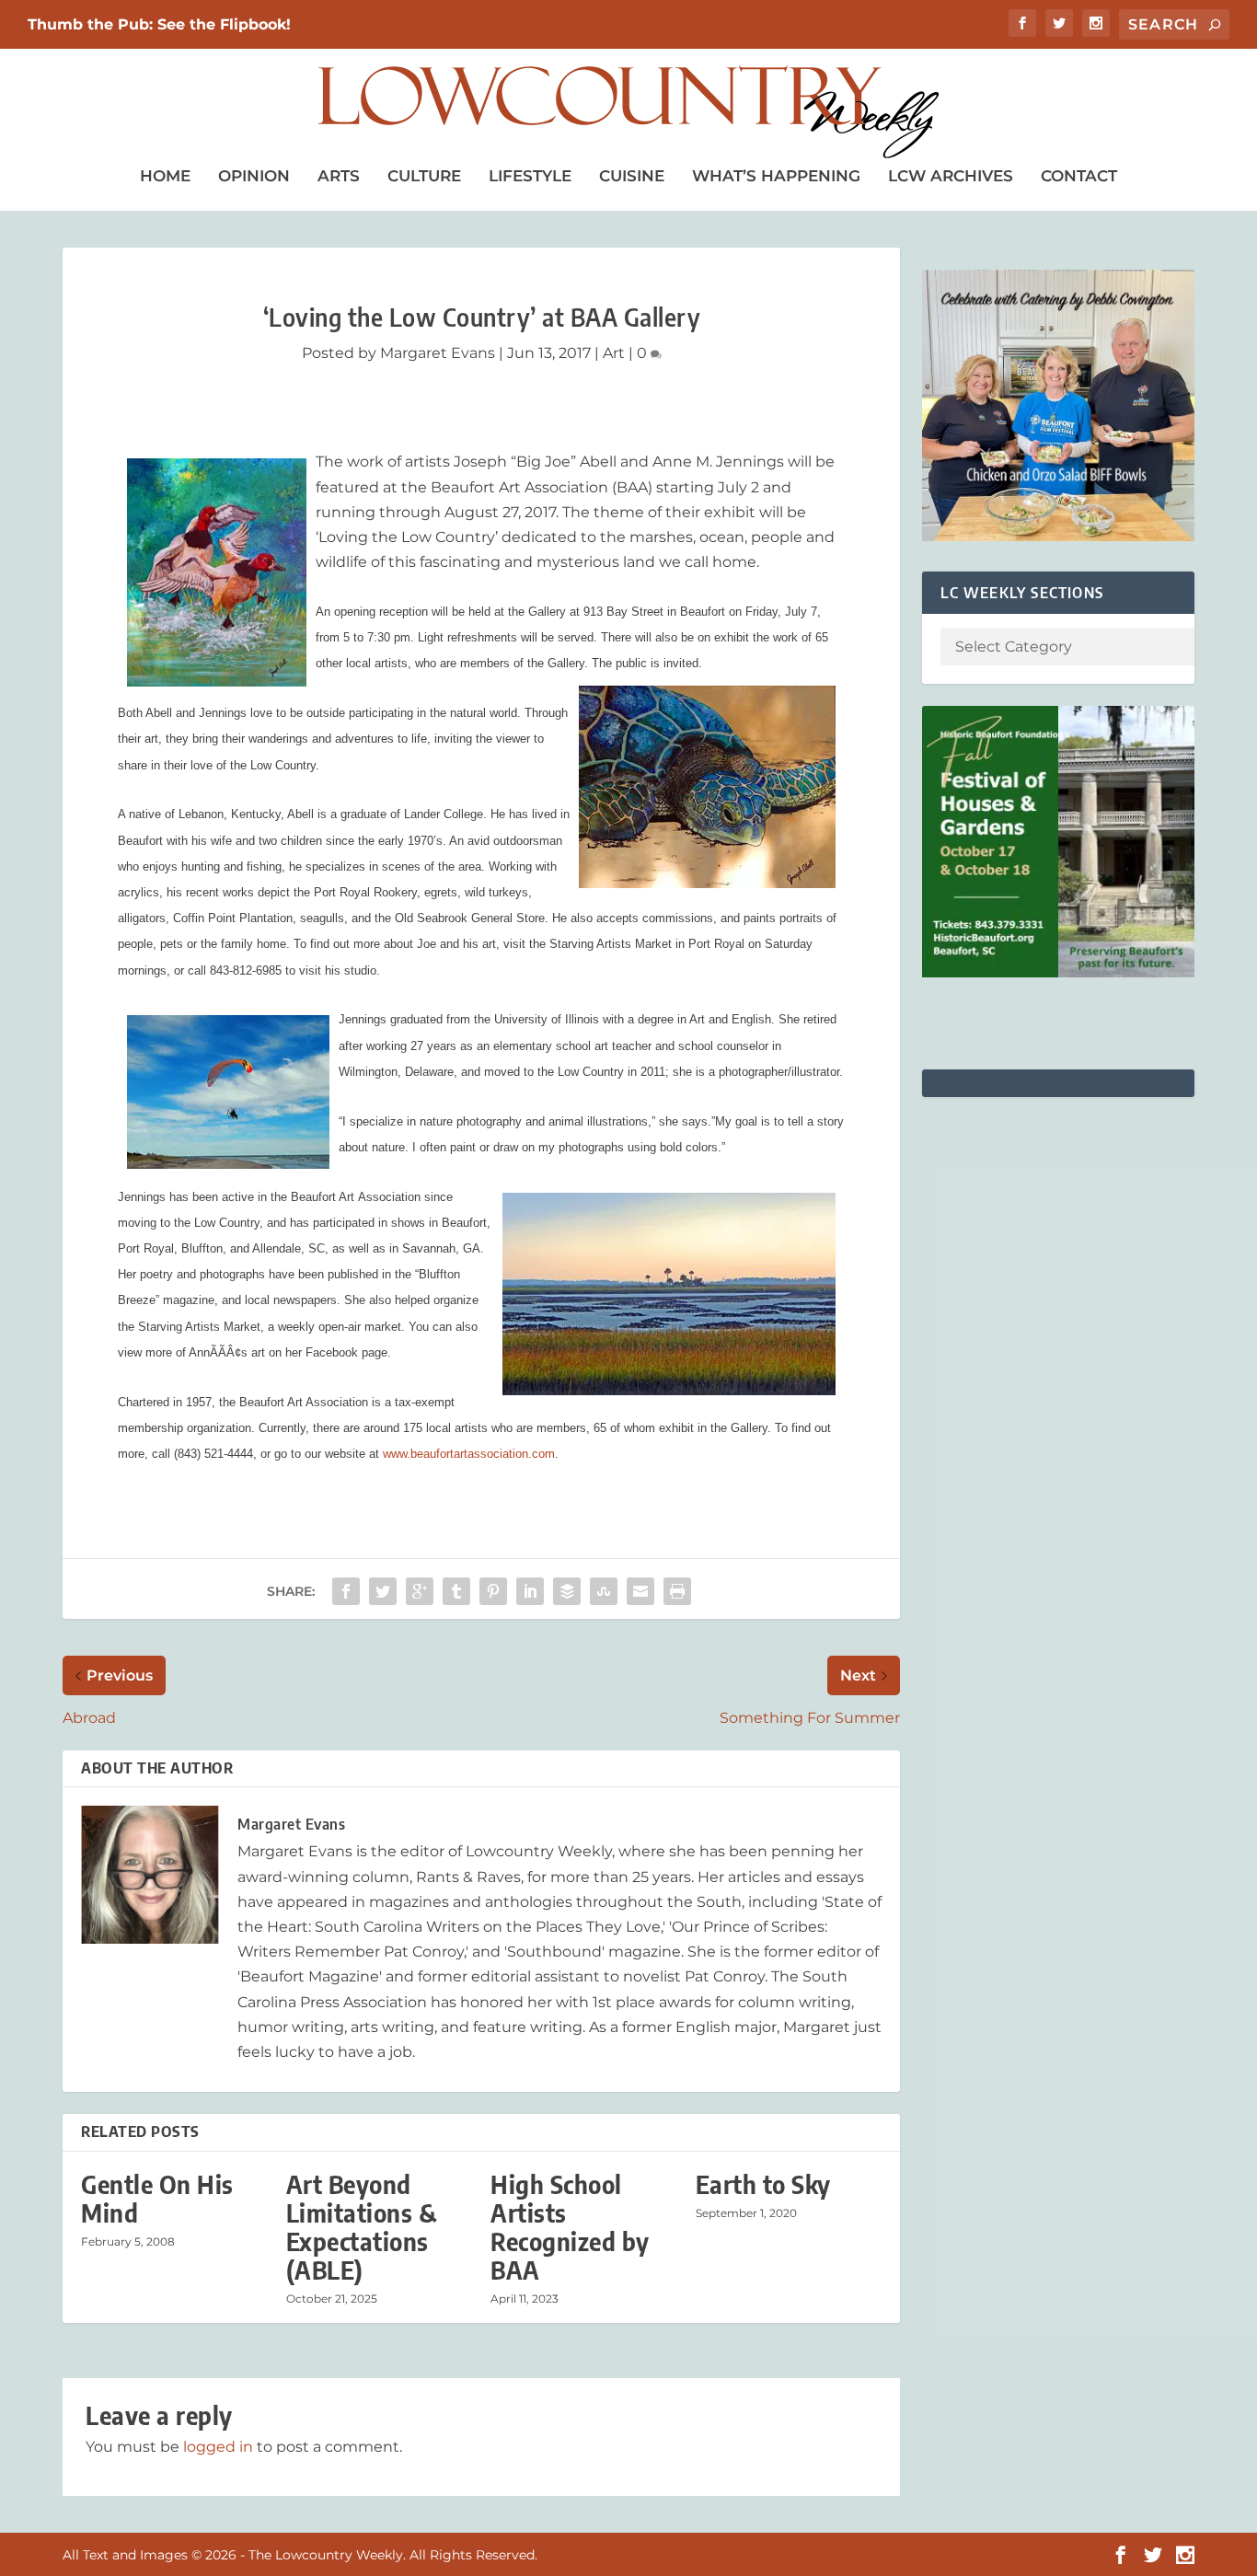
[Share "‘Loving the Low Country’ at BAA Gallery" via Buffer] (567, 1591)
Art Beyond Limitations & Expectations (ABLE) (362, 2228)
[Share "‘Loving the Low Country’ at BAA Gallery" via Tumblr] (456, 1591)
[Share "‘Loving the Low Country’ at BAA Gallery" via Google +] (420, 1591)
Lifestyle (530, 176)
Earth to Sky (763, 2184)
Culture (424, 176)
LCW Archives (951, 176)
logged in (218, 2447)
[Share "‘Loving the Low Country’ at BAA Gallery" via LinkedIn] (530, 1591)
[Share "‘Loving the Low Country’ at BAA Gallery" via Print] (677, 1591)
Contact (1079, 176)
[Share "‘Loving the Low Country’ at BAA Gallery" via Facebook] (346, 1591)
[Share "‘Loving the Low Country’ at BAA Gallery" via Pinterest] (493, 1591)
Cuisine (632, 176)
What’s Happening (776, 176)
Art (614, 353)
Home (165, 176)
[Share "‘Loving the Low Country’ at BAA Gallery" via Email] (640, 1591)
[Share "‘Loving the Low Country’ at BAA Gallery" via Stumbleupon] (604, 1591)
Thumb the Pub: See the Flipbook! (159, 24)
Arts (339, 176)
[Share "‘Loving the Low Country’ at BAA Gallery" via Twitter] (383, 1591)
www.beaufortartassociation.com (469, 1454)
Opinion (254, 176)
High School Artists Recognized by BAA (570, 2228)
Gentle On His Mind (157, 2199)
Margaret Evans (438, 353)
